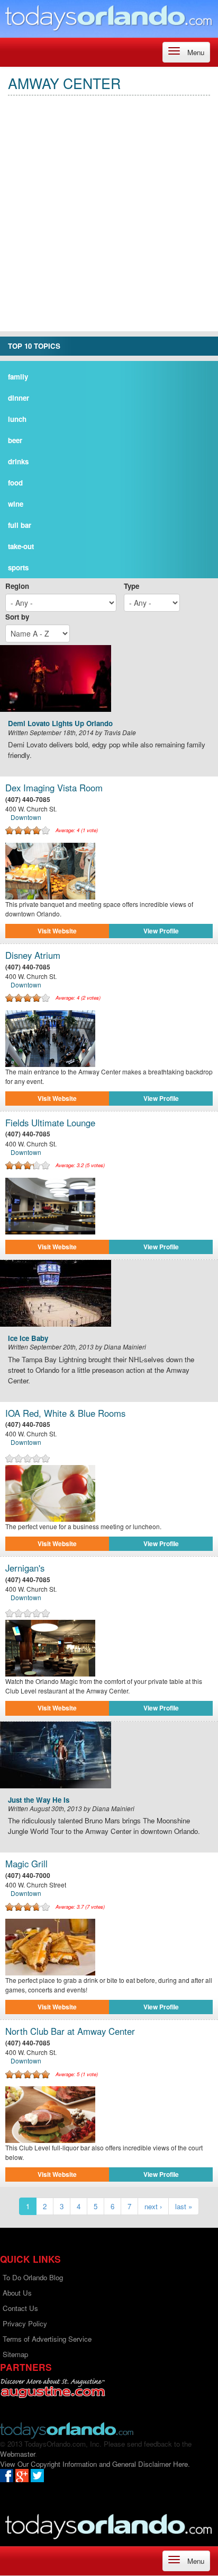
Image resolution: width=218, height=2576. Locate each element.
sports (18, 567)
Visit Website (57, 931)
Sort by (17, 617)
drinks (18, 461)
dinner (19, 398)
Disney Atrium (33, 955)
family (18, 377)
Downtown (26, 817)
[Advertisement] (109, 222)
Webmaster (17, 2454)
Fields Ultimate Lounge (50, 1123)
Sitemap (15, 2354)
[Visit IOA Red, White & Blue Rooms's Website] (109, 1493)
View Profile (161, 931)
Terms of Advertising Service (47, 2339)
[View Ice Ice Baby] (109, 1293)
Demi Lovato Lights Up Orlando (60, 724)
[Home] (109, 17)
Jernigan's (25, 1568)
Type (131, 586)
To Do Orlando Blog (33, 2277)
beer (15, 440)
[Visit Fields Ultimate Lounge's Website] (109, 1206)
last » (184, 2206)
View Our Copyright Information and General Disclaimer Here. (95, 2464)
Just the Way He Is (39, 1800)
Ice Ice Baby (28, 1339)
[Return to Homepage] (67, 2429)
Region (17, 586)
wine (16, 504)
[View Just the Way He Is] (109, 1755)
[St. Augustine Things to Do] (53, 2388)
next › (153, 2206)
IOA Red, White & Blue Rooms (65, 1413)
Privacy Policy (25, 2323)
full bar (20, 525)
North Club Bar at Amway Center (70, 2031)
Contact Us (20, 2308)
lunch (17, 419)
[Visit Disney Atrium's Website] (109, 1039)
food (15, 483)
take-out (21, 546)
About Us (17, 2293)
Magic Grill (26, 1864)
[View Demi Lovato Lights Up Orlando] (109, 678)
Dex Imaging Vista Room (54, 788)
